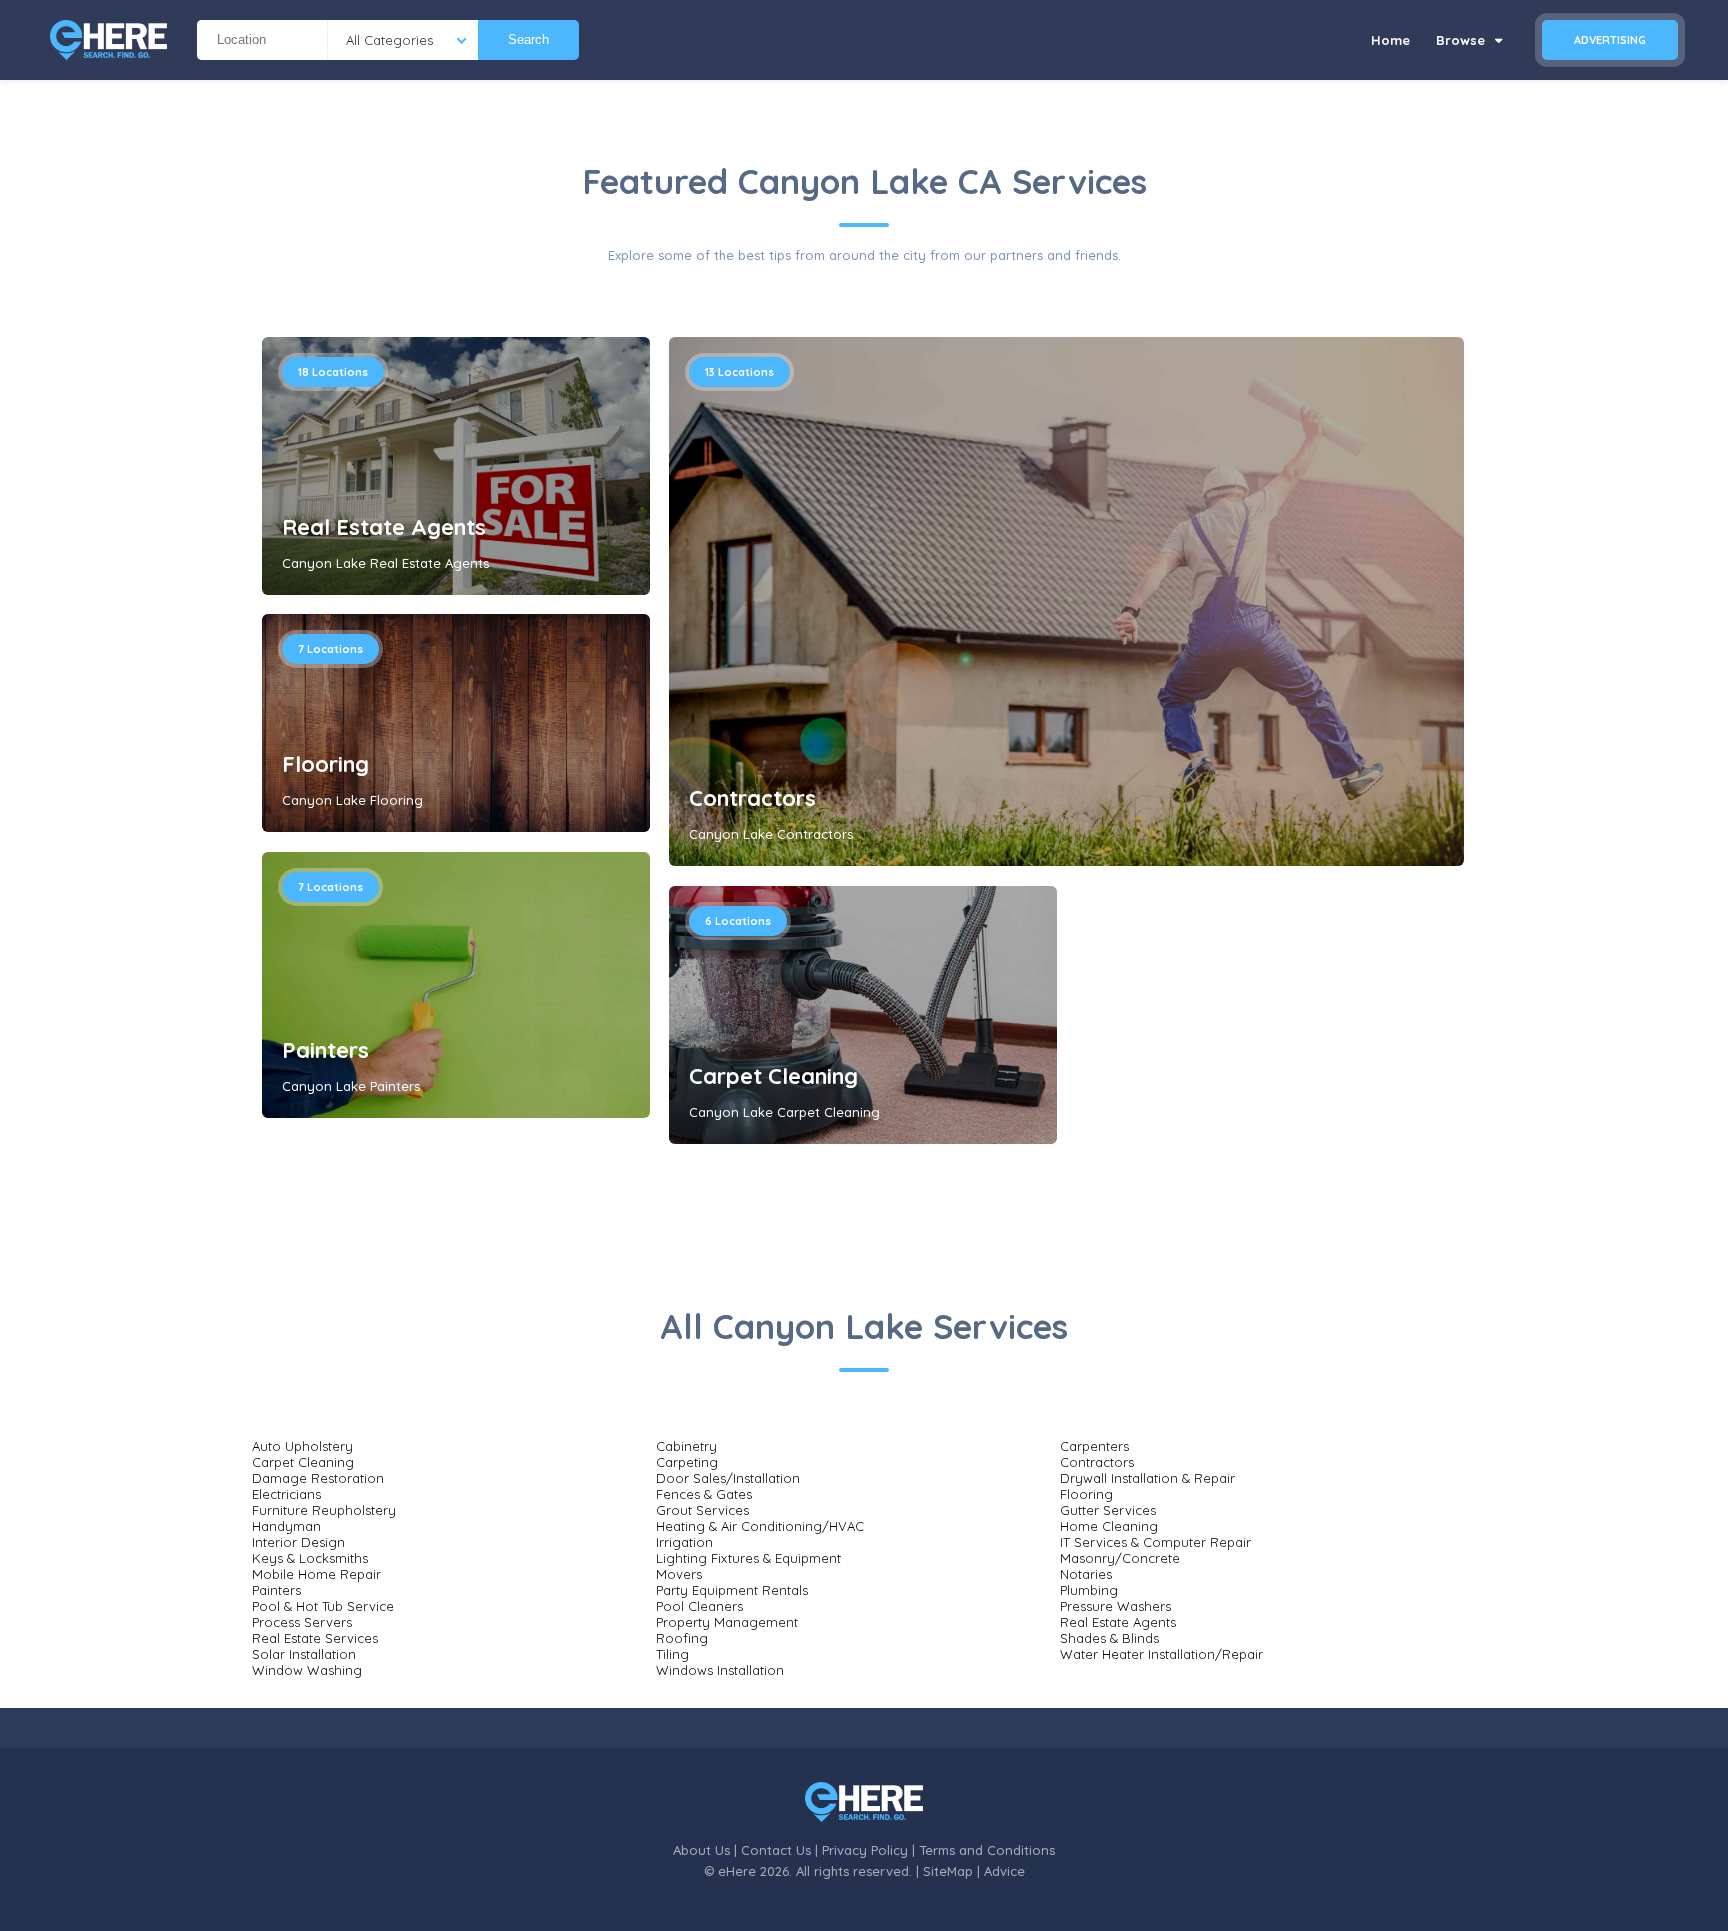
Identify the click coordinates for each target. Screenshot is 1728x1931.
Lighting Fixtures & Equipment (748, 1558)
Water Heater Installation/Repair (1161, 1654)
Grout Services (702, 1510)
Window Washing (307, 1670)
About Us (701, 1850)
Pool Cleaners (699, 1606)
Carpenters (1094, 1446)
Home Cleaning (1109, 1526)
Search (528, 39)
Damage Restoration (318, 1478)
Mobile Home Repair (316, 1574)
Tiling (672, 1654)
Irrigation (684, 1542)
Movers (679, 1574)
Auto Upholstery (302, 1446)
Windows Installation (720, 1670)
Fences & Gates (704, 1494)
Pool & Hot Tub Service (323, 1606)
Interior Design (298, 1542)
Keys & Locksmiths (310, 1558)
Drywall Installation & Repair (1147, 1478)
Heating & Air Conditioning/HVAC (760, 1526)
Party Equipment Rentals (732, 1590)
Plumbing (1089, 1590)
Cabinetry (686, 1446)
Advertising (1610, 40)
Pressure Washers (1115, 1606)
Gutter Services (1108, 1510)
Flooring (325, 764)
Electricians (286, 1494)
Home (1390, 40)
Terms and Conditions (987, 1850)
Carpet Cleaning (773, 1076)
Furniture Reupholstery (324, 1510)
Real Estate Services (315, 1638)
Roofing (682, 1638)
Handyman (286, 1526)
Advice (1004, 1871)
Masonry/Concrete (1120, 1558)
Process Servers (302, 1622)
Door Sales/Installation (728, 1478)
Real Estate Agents (384, 527)
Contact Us (776, 1850)
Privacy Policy (865, 1850)
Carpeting (687, 1462)
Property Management (727, 1622)
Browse (1462, 40)
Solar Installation (304, 1654)
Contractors (752, 798)
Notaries (1086, 1574)
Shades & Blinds (1109, 1638)
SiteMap (948, 1871)
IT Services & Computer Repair (1155, 1542)
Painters (325, 1050)
